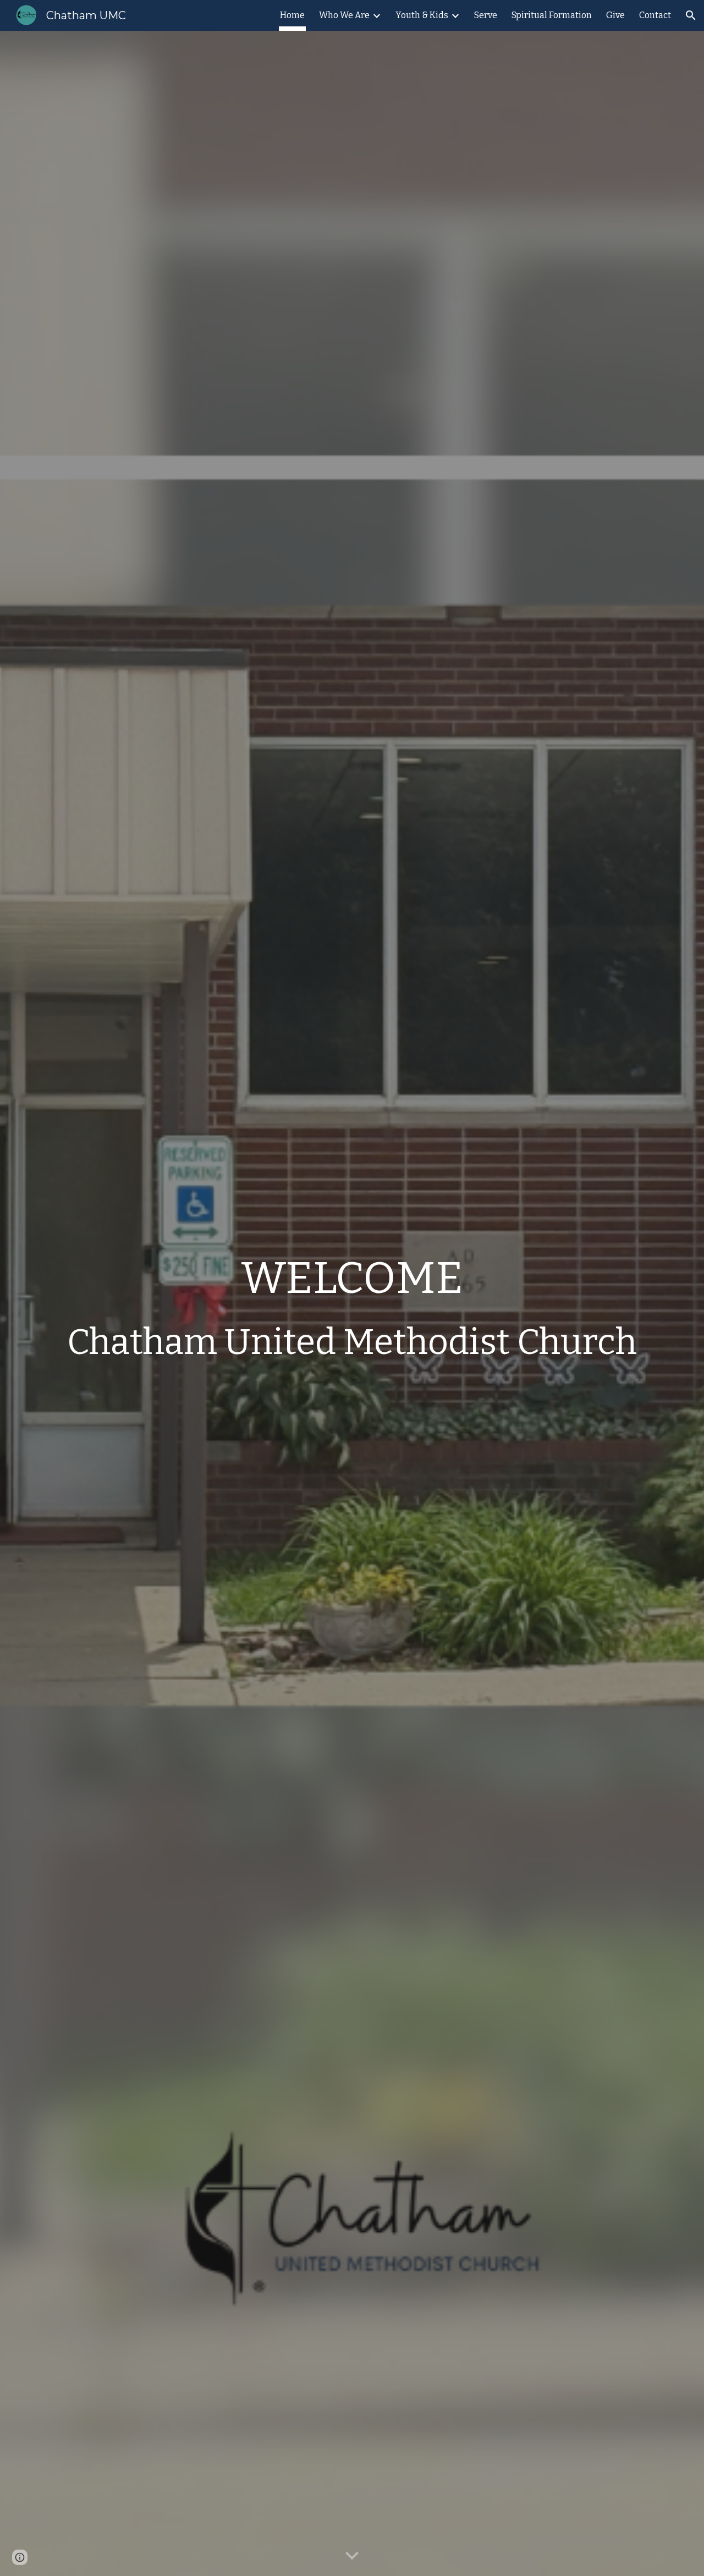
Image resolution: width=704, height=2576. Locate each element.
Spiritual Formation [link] (552, 15)
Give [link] (615, 15)
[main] (352, 1303)
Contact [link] (655, 15)
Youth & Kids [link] (422, 15)
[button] (691, 15)
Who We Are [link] (344, 15)
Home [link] (292, 15)
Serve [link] (486, 15)
